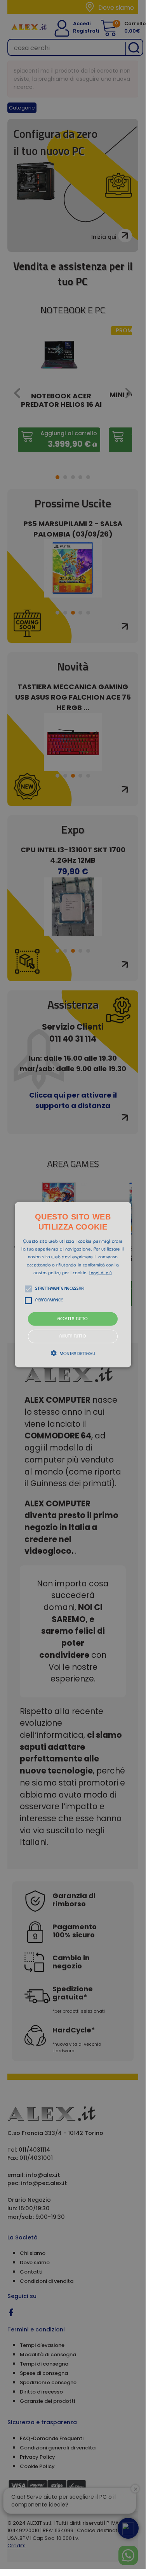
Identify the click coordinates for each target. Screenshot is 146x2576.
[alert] (73, 1285)
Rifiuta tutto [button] (73, 1337)
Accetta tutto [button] (73, 1319)
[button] (73, 1284)
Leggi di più (101, 1273)
